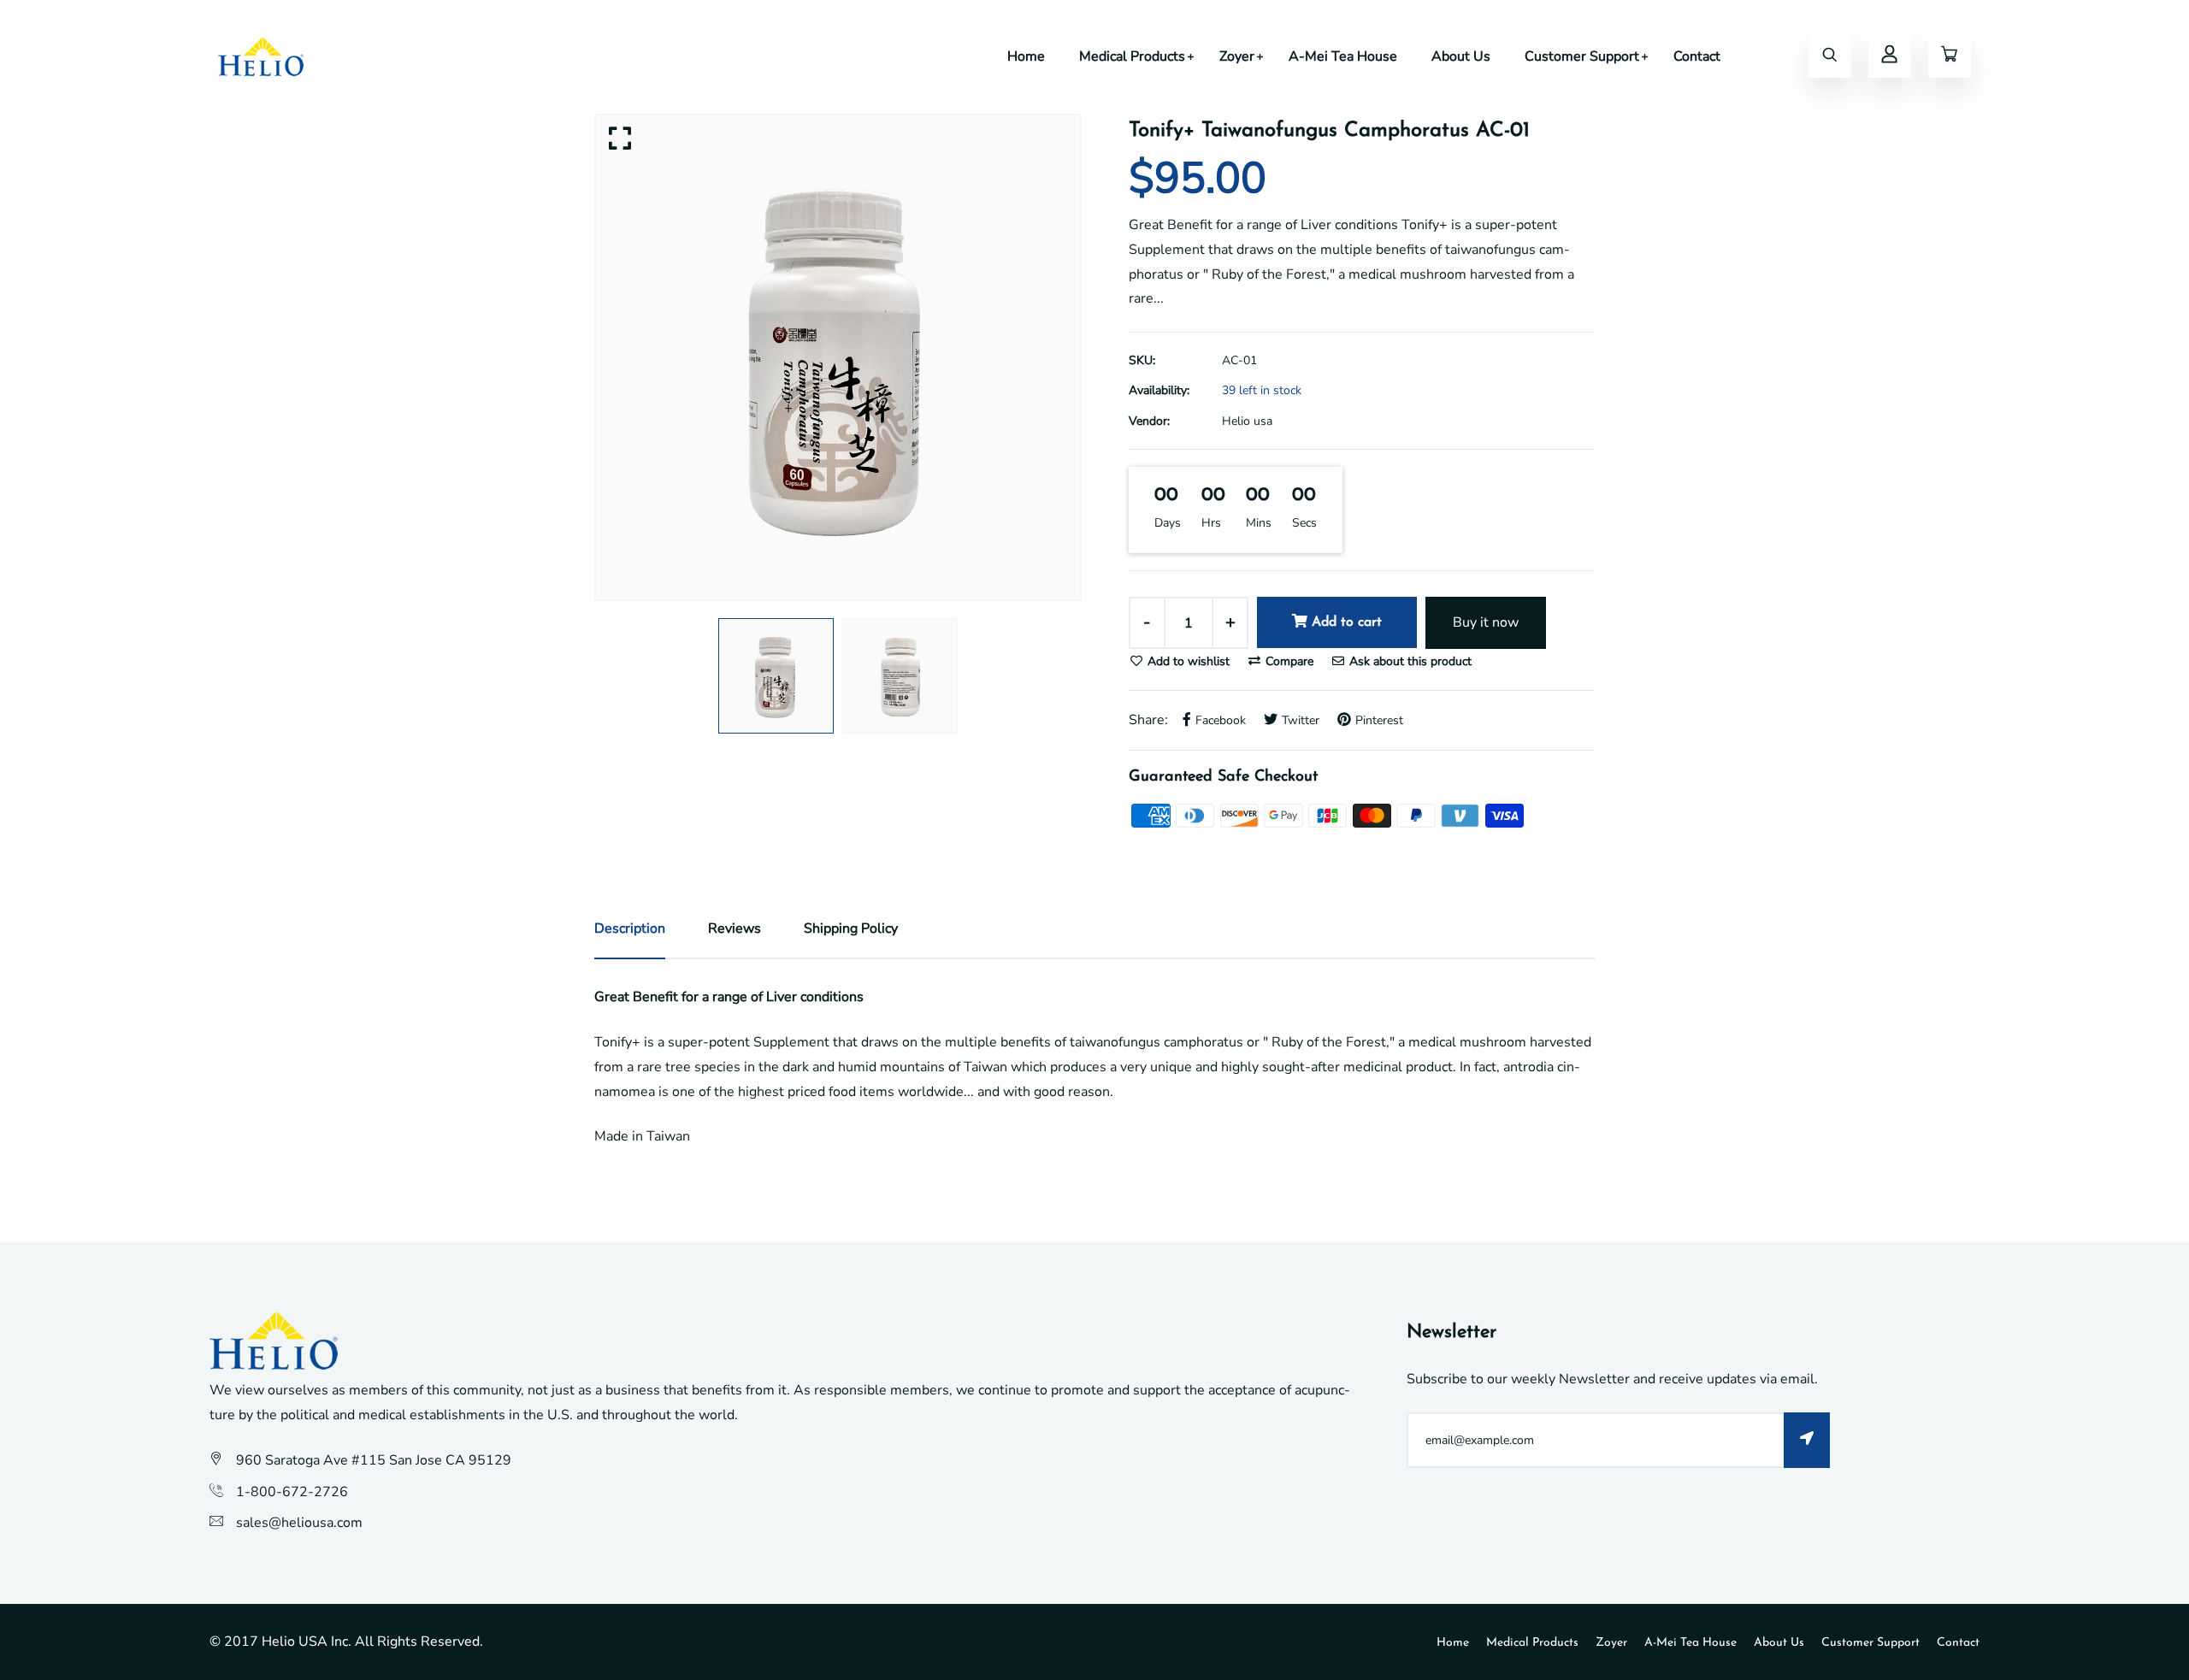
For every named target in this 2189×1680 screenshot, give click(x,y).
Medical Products (1132, 56)
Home (1026, 56)
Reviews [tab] (735, 928)
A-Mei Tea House (1343, 56)
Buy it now (1486, 622)
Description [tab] (630, 928)
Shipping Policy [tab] (851, 928)
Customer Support (1582, 56)
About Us (1461, 56)
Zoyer (1237, 56)
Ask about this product (1409, 661)
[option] (838, 357)
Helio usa (1247, 421)
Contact (1697, 56)
